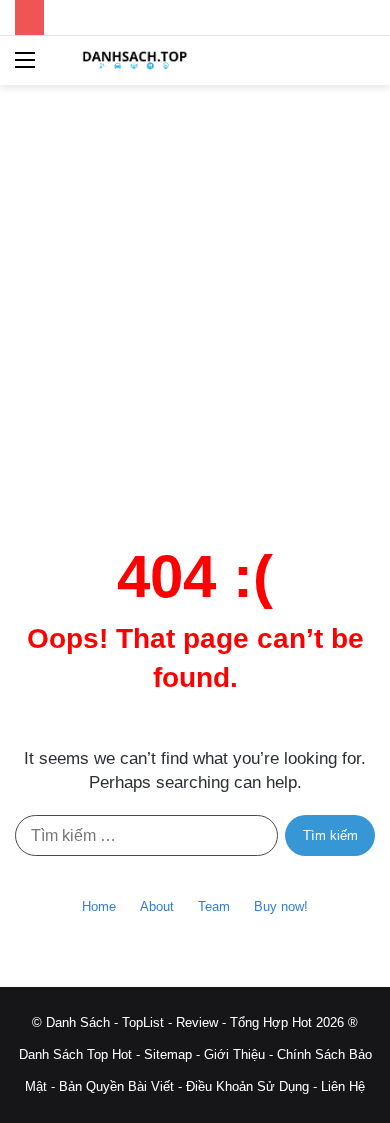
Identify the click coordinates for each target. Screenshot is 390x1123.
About (157, 906)
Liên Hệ (343, 1086)
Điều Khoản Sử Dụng (247, 1086)
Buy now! (281, 906)
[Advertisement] (195, 310)
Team (214, 906)
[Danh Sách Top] (130, 60)
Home (99, 906)
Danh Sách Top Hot (75, 1054)
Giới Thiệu (234, 1054)
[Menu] (25, 67)
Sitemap (168, 1054)
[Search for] (365, 67)
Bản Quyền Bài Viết (116, 1086)
